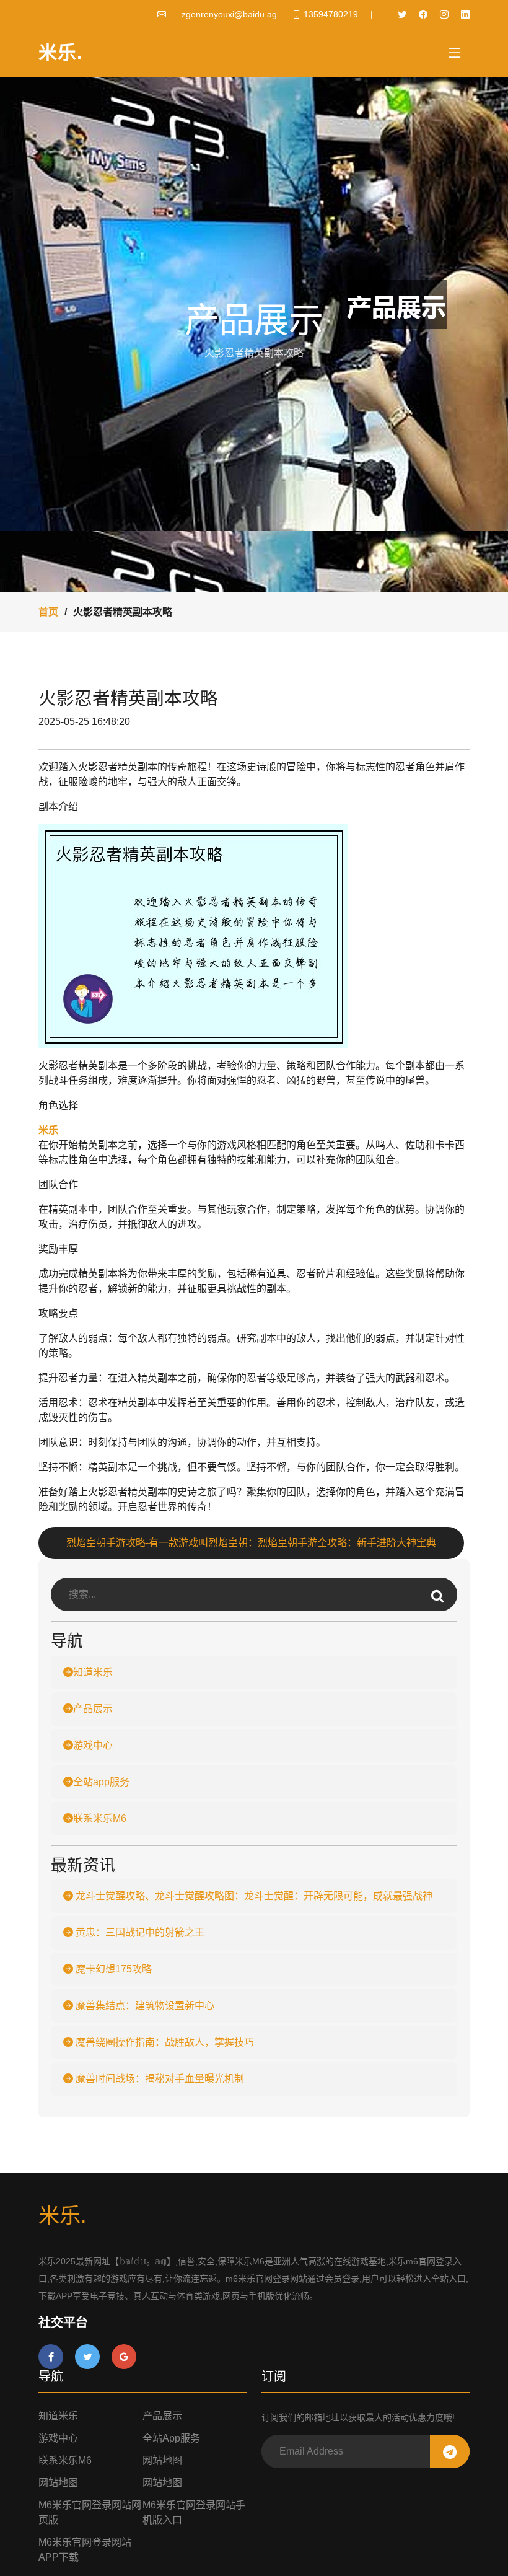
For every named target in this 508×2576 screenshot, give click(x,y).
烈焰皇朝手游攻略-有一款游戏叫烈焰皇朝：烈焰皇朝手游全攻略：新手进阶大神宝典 (251, 1543)
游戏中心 (93, 1745)
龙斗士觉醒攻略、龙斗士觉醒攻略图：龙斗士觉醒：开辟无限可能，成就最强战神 (253, 1896)
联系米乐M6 (100, 1818)
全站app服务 (101, 1782)
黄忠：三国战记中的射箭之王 (139, 1932)
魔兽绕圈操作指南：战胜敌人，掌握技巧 (164, 2042)
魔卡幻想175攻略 (112, 1969)
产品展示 (93, 1709)
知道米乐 (93, 1672)
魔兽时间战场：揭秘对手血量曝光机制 (159, 2079)
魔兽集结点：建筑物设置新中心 (144, 2006)
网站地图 (162, 2460)
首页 (48, 612)
